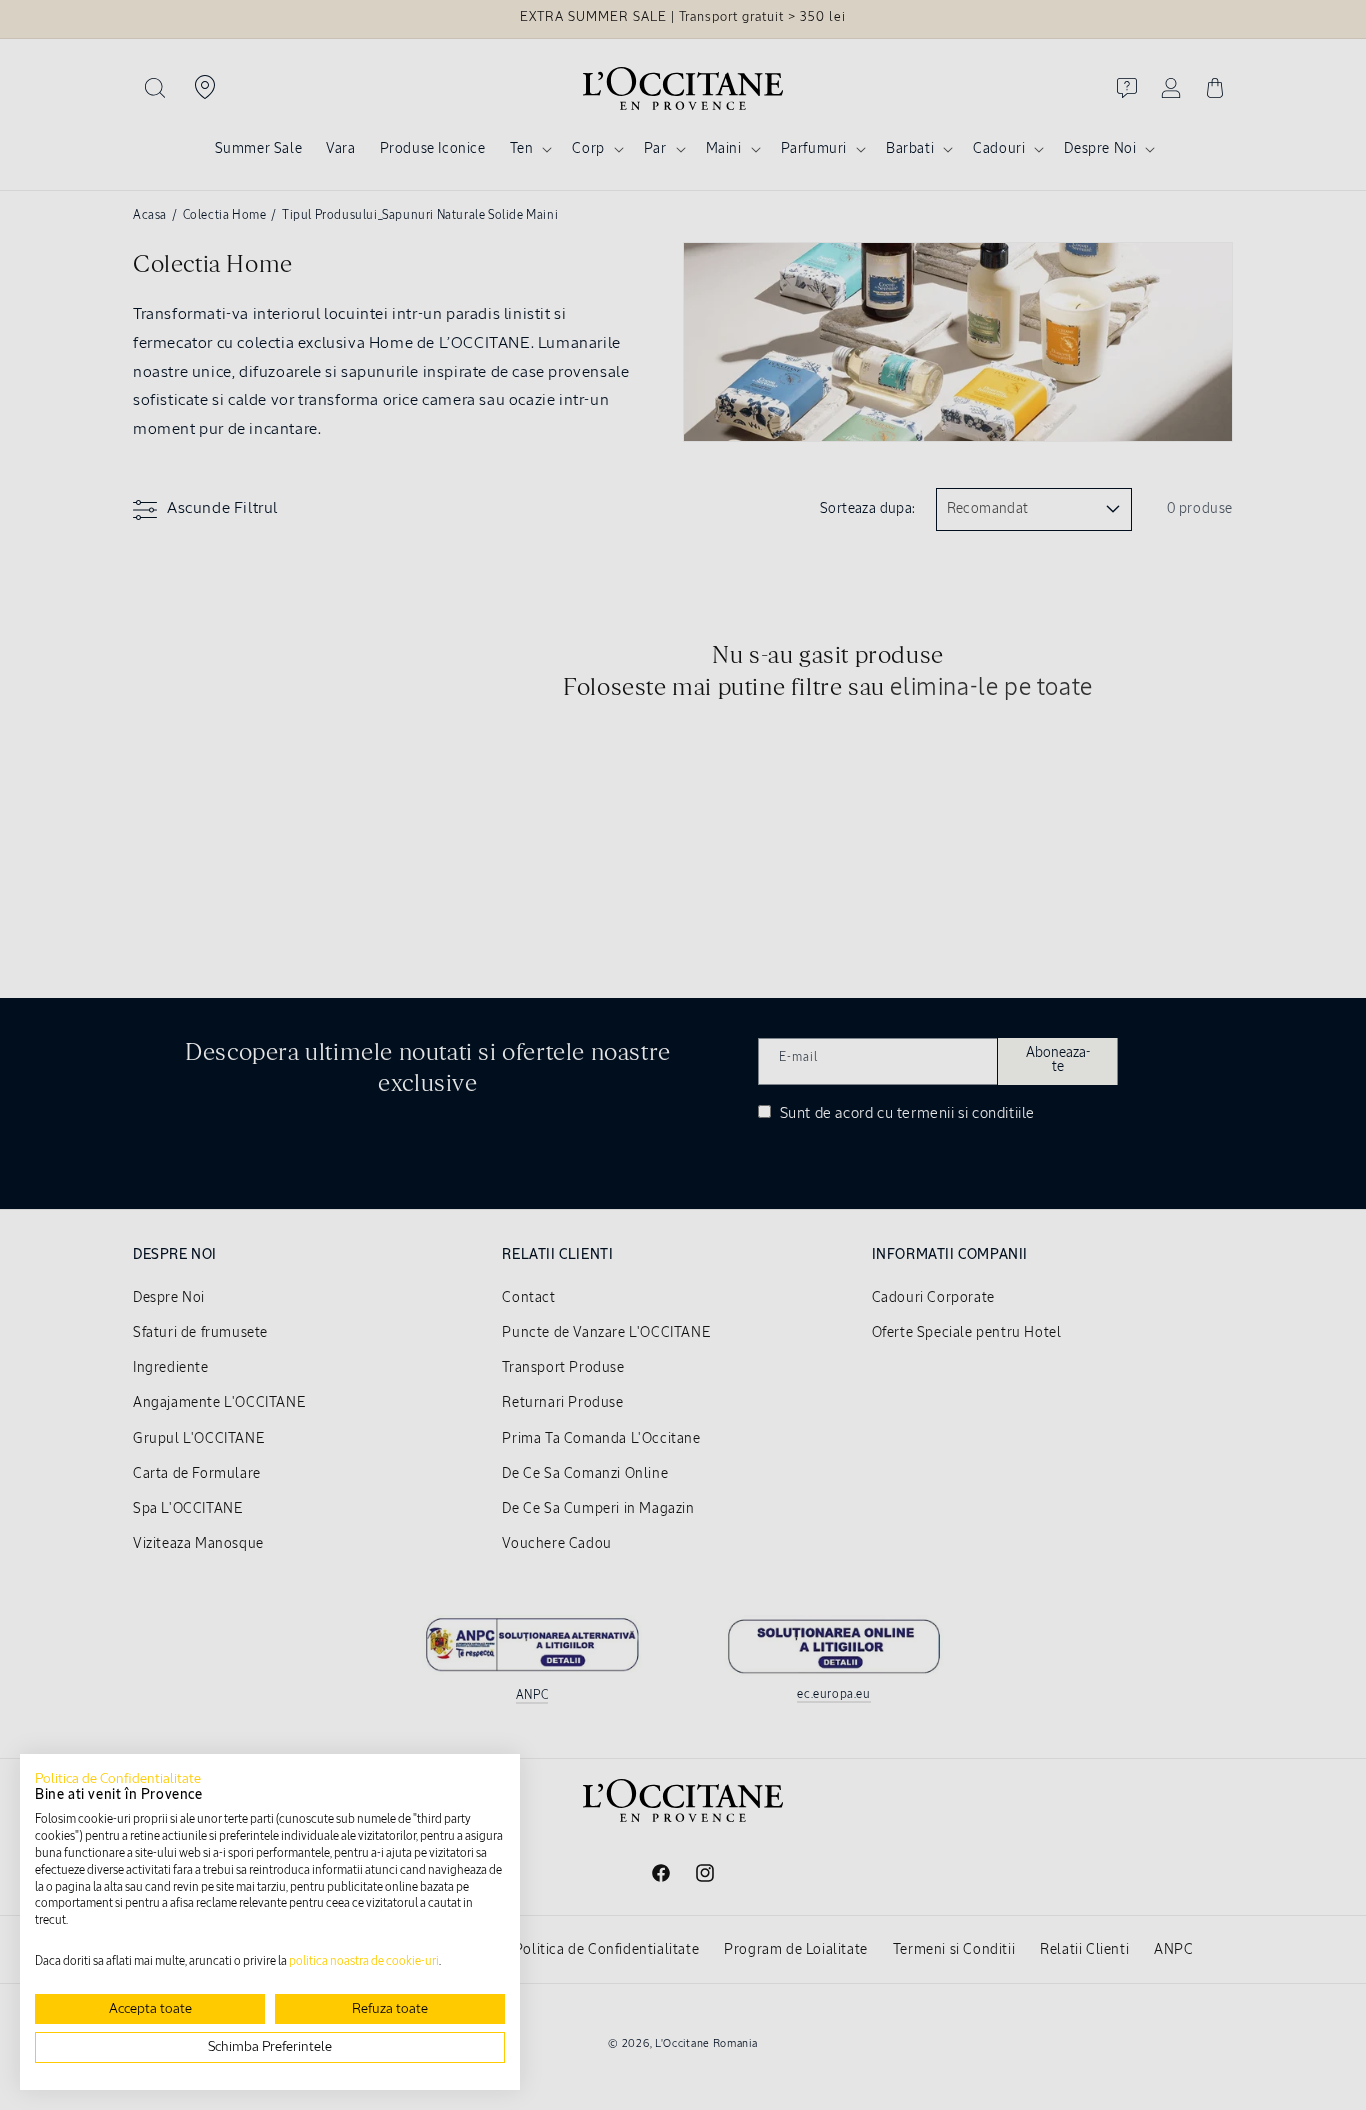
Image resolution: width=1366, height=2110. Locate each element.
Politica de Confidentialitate (118, 1779)
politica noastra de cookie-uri (364, 1962)
